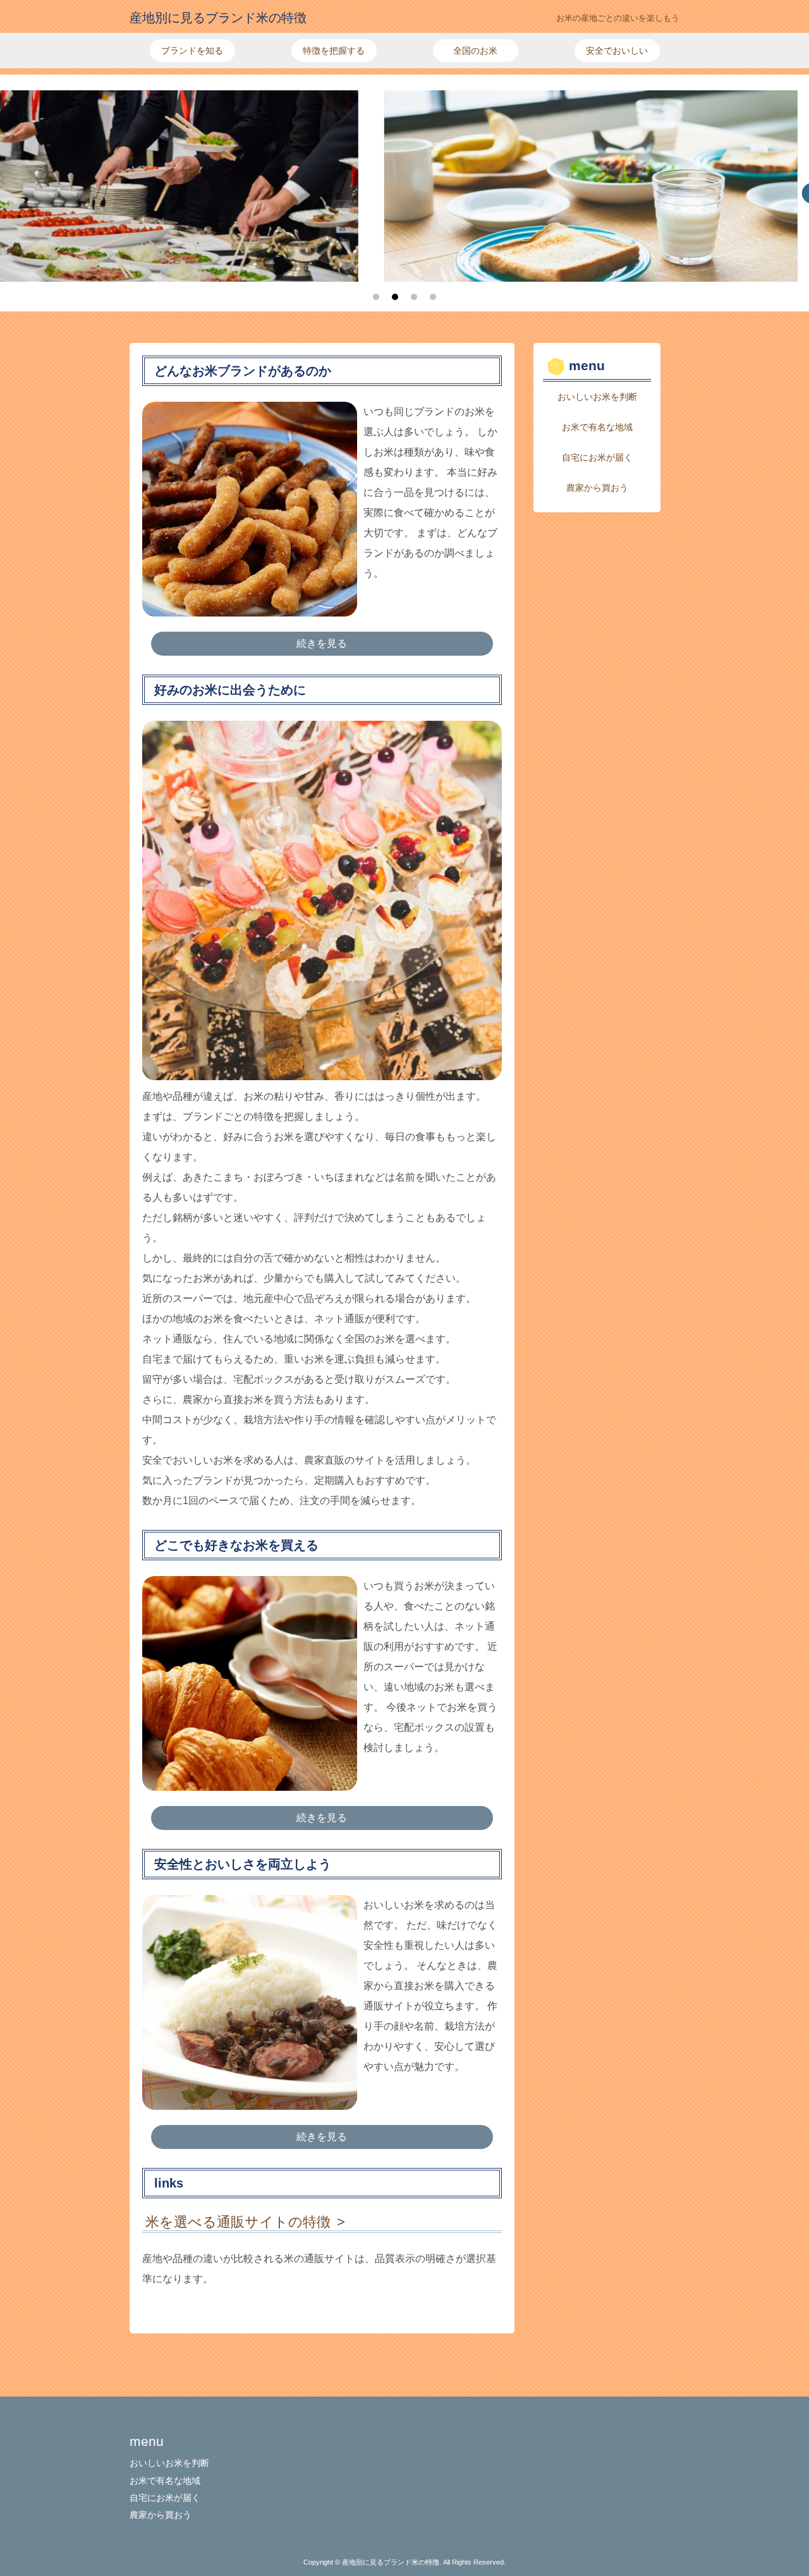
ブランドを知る (192, 51)
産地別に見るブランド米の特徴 (218, 18)
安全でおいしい (617, 51)
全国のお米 (475, 51)
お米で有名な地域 (597, 427)
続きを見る (322, 643)
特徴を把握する (334, 51)
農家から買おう (597, 488)
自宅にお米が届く (597, 457)
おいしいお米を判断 (597, 397)
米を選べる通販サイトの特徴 (238, 2222)
